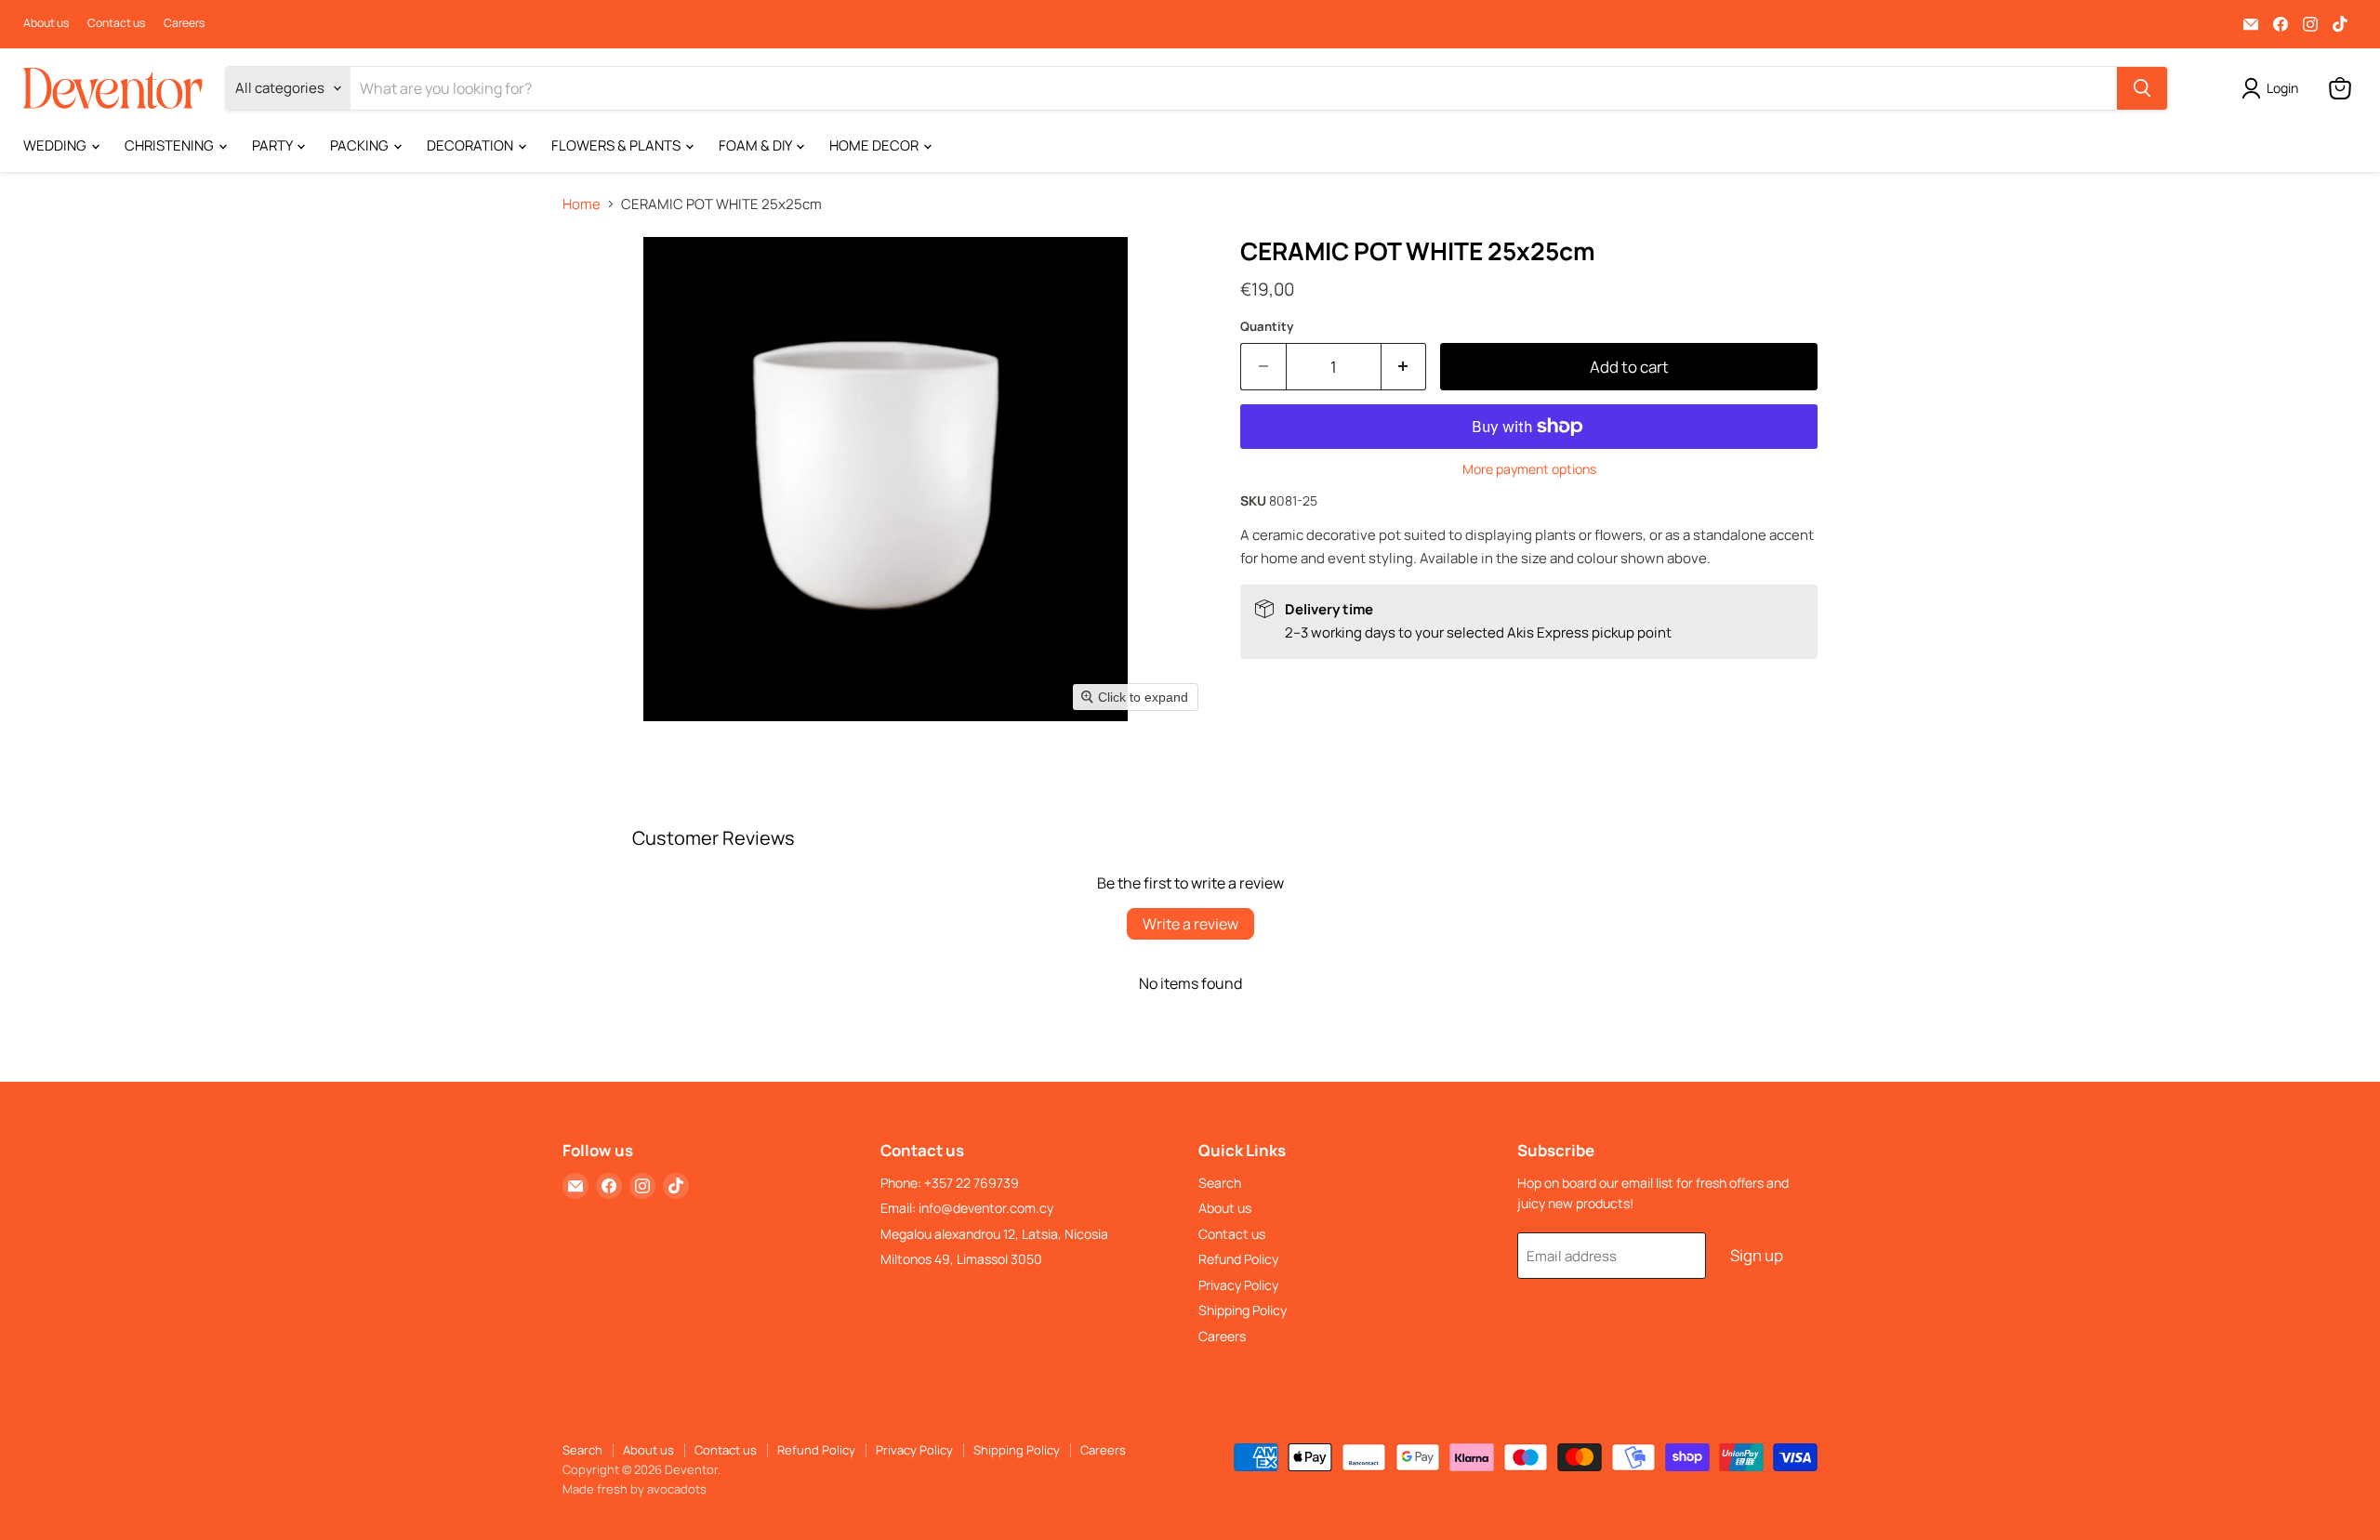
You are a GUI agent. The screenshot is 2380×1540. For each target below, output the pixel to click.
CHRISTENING (171, 145)
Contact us (116, 23)
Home (582, 204)
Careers (184, 23)
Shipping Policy (1243, 1310)
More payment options (1529, 469)
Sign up (1757, 1255)
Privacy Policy (1238, 1285)
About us (46, 23)
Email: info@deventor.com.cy (967, 1208)
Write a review (1190, 924)
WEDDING (56, 145)
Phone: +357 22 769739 (950, 1183)
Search (1220, 1183)
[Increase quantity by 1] (1404, 367)
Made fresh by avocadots (635, 1489)
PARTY (273, 145)
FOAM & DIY (756, 145)
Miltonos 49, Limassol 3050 (961, 1259)
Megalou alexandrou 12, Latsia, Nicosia (994, 1234)
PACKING (361, 145)
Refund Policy (1238, 1259)
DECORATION (471, 145)
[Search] (2142, 88)
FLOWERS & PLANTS (617, 145)
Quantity (1267, 327)
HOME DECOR (875, 145)
